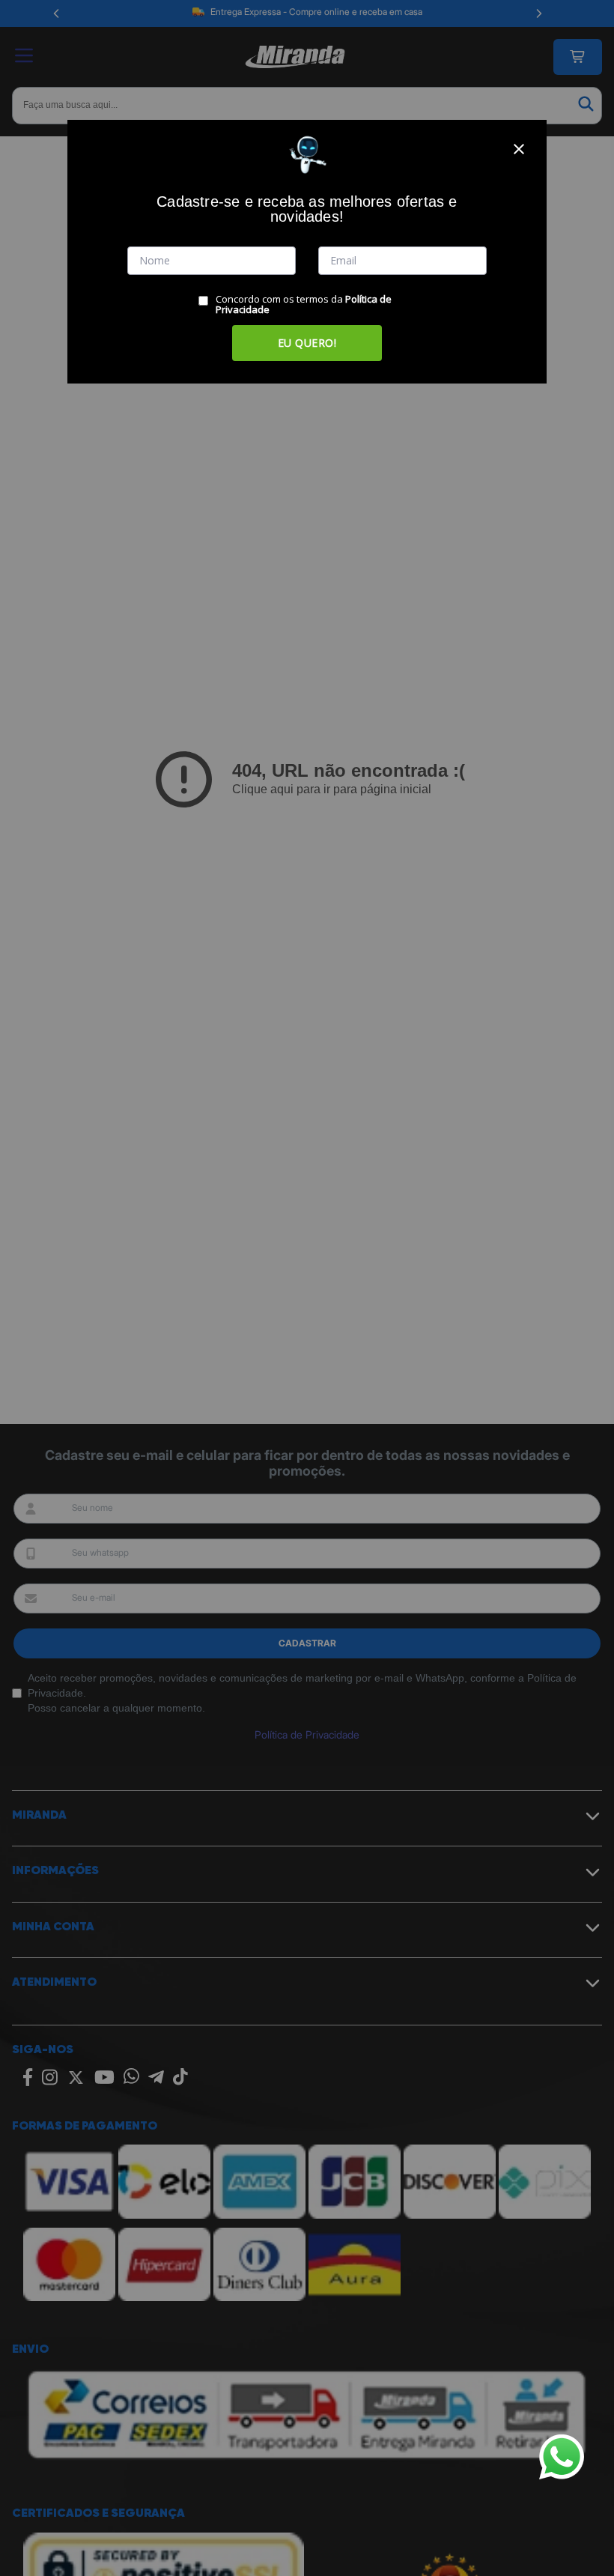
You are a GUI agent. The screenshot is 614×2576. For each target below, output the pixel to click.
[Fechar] (519, 149)
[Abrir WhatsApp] (562, 2457)
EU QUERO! (307, 343)
